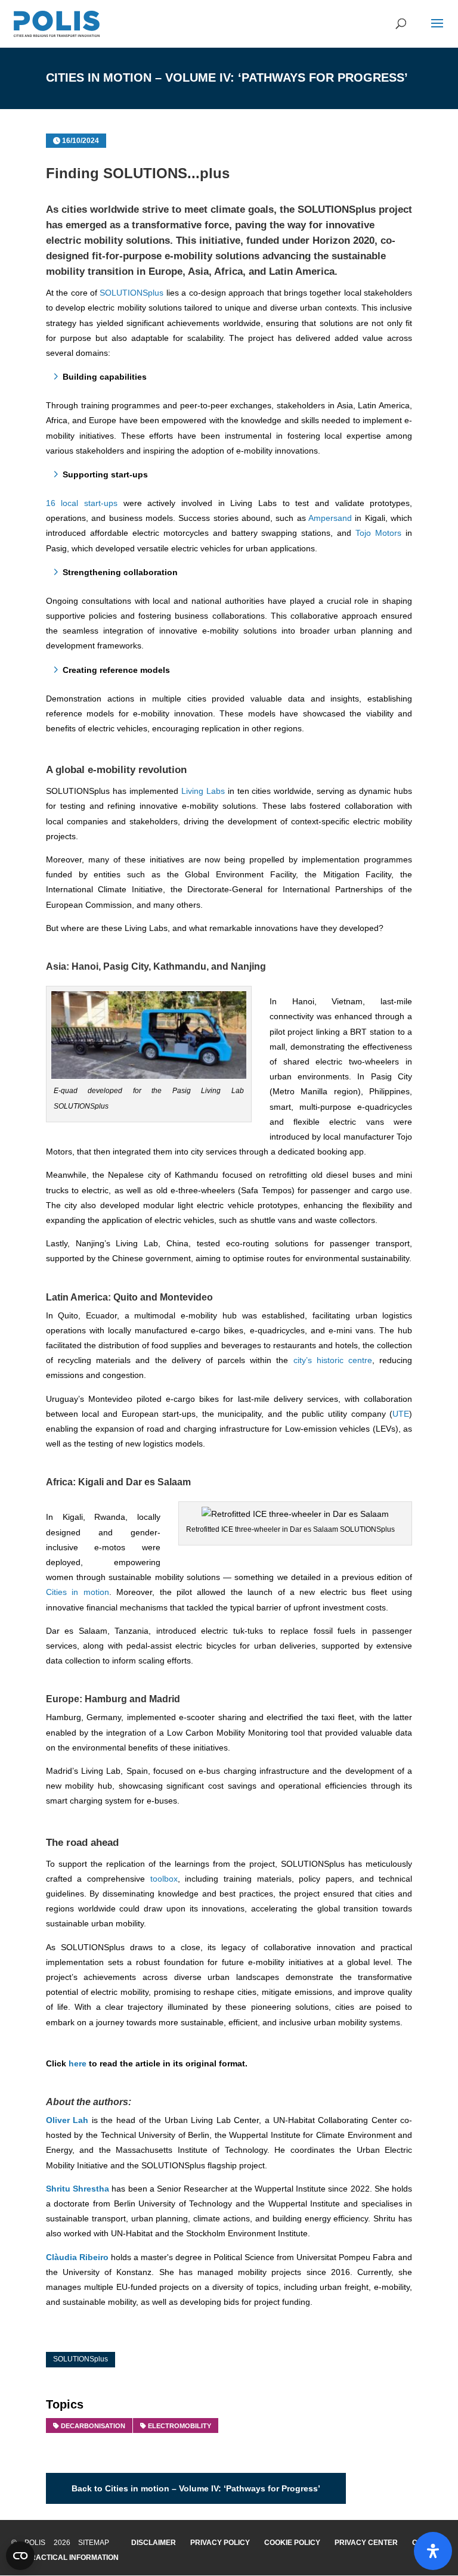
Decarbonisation (93, 2426)
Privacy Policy (220, 2543)
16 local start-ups (82, 503)
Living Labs (202, 791)
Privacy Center (366, 2543)
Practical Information (72, 2558)
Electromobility (180, 2426)
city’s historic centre (333, 1360)
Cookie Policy (292, 2543)
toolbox (164, 1879)
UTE (401, 1414)
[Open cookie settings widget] (20, 2556)
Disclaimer (154, 2543)
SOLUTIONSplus (335, 210)
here (78, 2063)
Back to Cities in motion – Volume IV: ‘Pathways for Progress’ (196, 2488)
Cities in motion (78, 1592)
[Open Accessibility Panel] (433, 2551)
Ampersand (330, 518)
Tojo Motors (378, 533)
